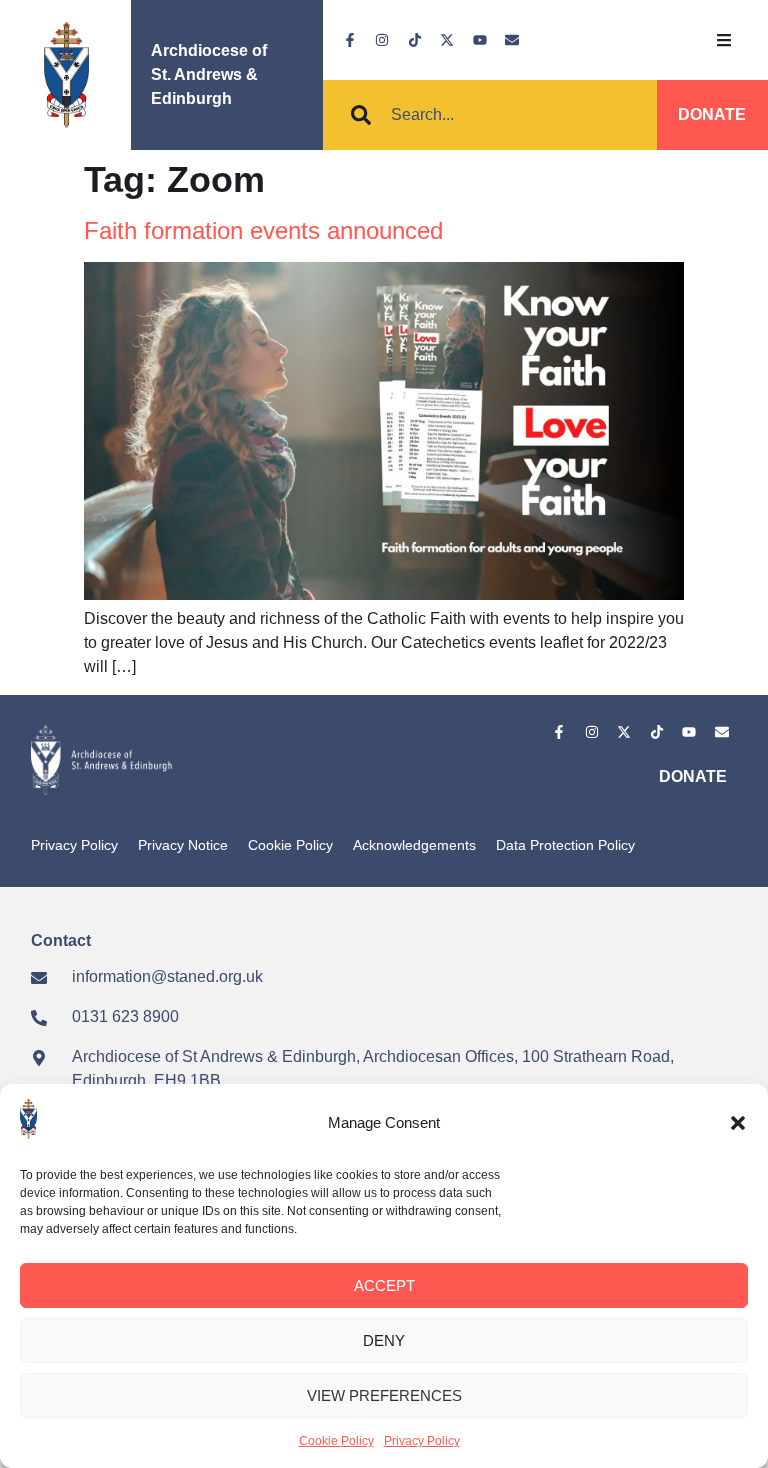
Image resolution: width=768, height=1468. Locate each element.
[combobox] (490, 115)
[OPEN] (724, 40)
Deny (384, 1340)
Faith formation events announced (263, 230)
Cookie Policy (336, 1441)
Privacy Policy (422, 1441)
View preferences (384, 1395)
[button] (738, 1123)
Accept (384, 1285)
